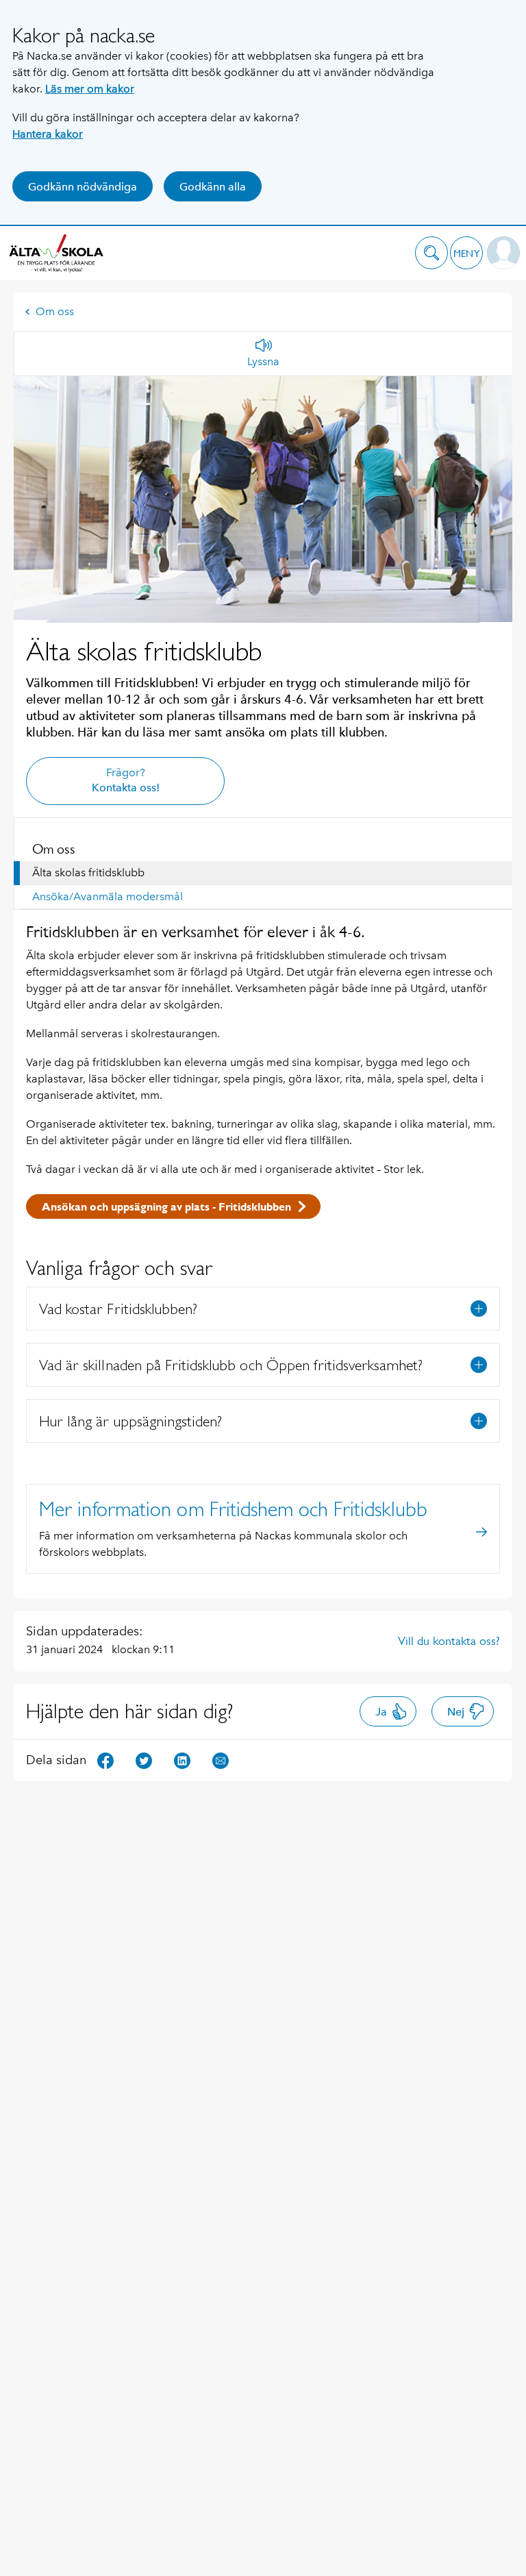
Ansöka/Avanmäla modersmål (108, 896)
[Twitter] (144, 1760)
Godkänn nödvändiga (83, 187)
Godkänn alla (213, 187)
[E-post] (221, 1760)
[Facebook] (105, 1760)
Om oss (55, 311)
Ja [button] (381, 1712)
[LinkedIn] (182, 1760)
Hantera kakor (48, 134)
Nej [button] (456, 1712)
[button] (431, 253)
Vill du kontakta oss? (449, 1641)
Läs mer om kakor (90, 89)
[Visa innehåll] (479, 1309)
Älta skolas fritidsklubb (88, 872)
